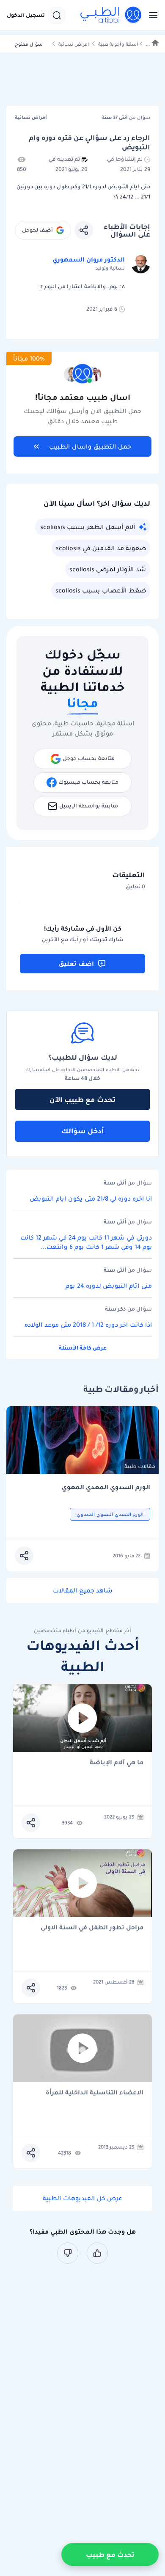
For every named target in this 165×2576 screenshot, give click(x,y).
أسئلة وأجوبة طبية (118, 44)
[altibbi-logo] (111, 15)
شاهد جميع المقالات (83, 1590)
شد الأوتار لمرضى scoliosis (108, 569)
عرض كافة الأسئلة (83, 1348)
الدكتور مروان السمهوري (89, 259)
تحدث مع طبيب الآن (82, 1099)
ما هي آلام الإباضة (117, 1763)
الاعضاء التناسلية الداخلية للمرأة (95, 2093)
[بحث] (57, 15)
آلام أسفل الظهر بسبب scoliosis (88, 527)
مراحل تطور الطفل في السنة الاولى (92, 1928)
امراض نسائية (74, 44)
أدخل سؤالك (83, 1131)
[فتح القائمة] (151, 15)
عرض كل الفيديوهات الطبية (82, 2198)
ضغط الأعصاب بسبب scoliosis (101, 590)
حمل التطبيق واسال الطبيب (90, 446)
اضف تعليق (76, 964)
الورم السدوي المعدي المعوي (106, 1487)
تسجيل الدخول (26, 15)
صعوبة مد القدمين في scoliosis (101, 548)
